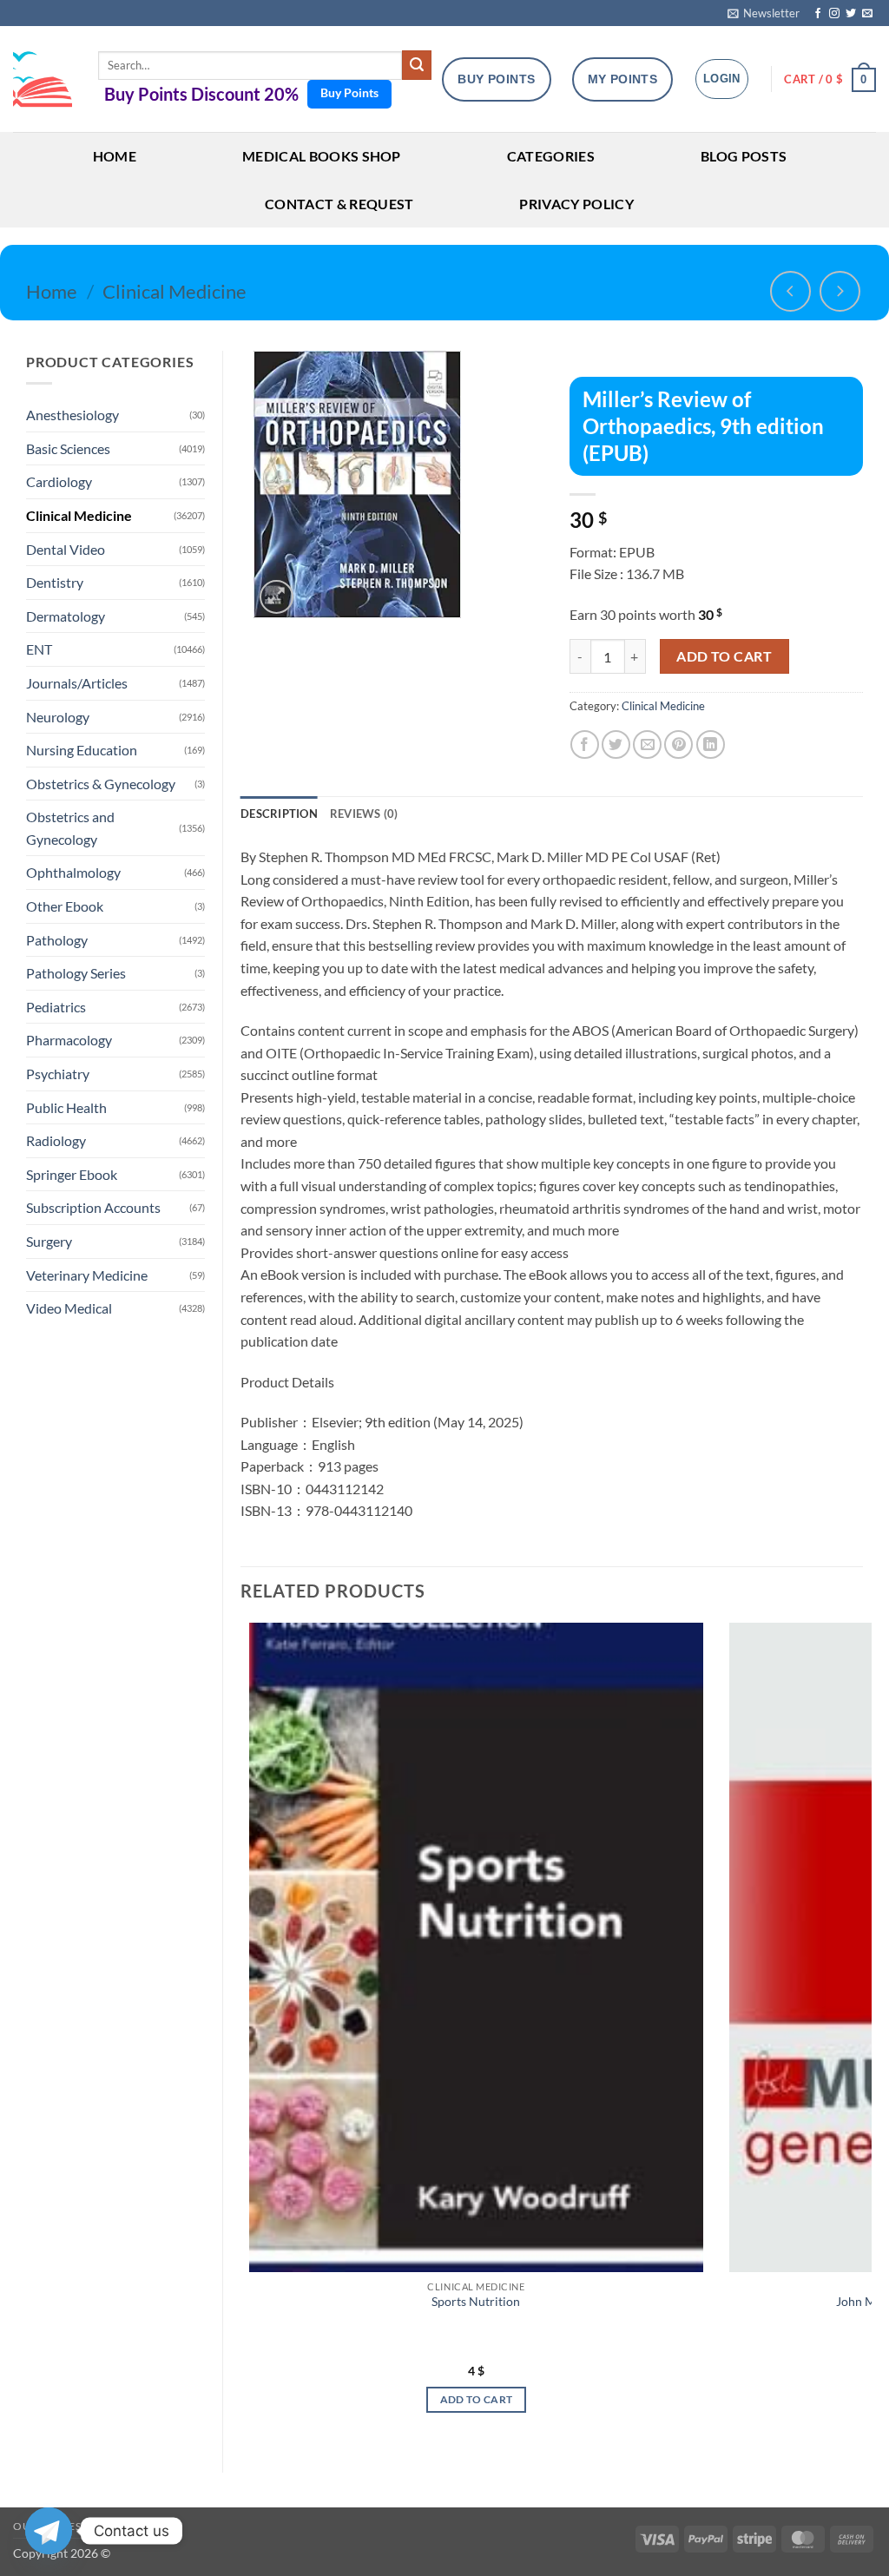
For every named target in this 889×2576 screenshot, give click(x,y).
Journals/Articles (77, 683)
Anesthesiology (72, 415)
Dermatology (66, 616)
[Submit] (417, 65)
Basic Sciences (68, 448)
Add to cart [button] (477, 2399)
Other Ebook (65, 906)
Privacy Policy (576, 204)
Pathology (57, 940)
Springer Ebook (72, 1174)
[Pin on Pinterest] (678, 744)
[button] (764, 13)
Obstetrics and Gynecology (70, 828)
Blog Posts (744, 156)
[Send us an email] (867, 14)
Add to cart (724, 656)
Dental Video (66, 549)
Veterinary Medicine (87, 1275)
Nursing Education (82, 750)
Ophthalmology (73, 872)
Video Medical (69, 1308)
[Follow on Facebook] (818, 14)
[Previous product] (840, 291)
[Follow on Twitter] (851, 14)
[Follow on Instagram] (834, 14)
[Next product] (790, 291)
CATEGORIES (551, 156)
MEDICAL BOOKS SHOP (322, 156)
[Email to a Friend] (647, 744)
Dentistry (55, 582)
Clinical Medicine (175, 291)
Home (52, 291)
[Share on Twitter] (616, 744)
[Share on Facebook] (585, 744)
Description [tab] (279, 814)
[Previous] (241, 2033)
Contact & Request (339, 204)
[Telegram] (49, 2531)
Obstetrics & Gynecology (101, 784)
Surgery (49, 1241)
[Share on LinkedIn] (711, 744)
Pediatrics (56, 1007)
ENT (39, 649)
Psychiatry (58, 1074)
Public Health (66, 1107)
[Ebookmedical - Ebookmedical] (43, 79)
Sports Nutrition (476, 2301)
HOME (115, 156)
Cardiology (59, 481)
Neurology (58, 717)
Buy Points (349, 93)
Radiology (56, 1140)
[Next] (862, 2033)
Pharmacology (69, 1040)
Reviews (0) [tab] (364, 814)
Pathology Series (76, 973)
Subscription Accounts (93, 1207)
